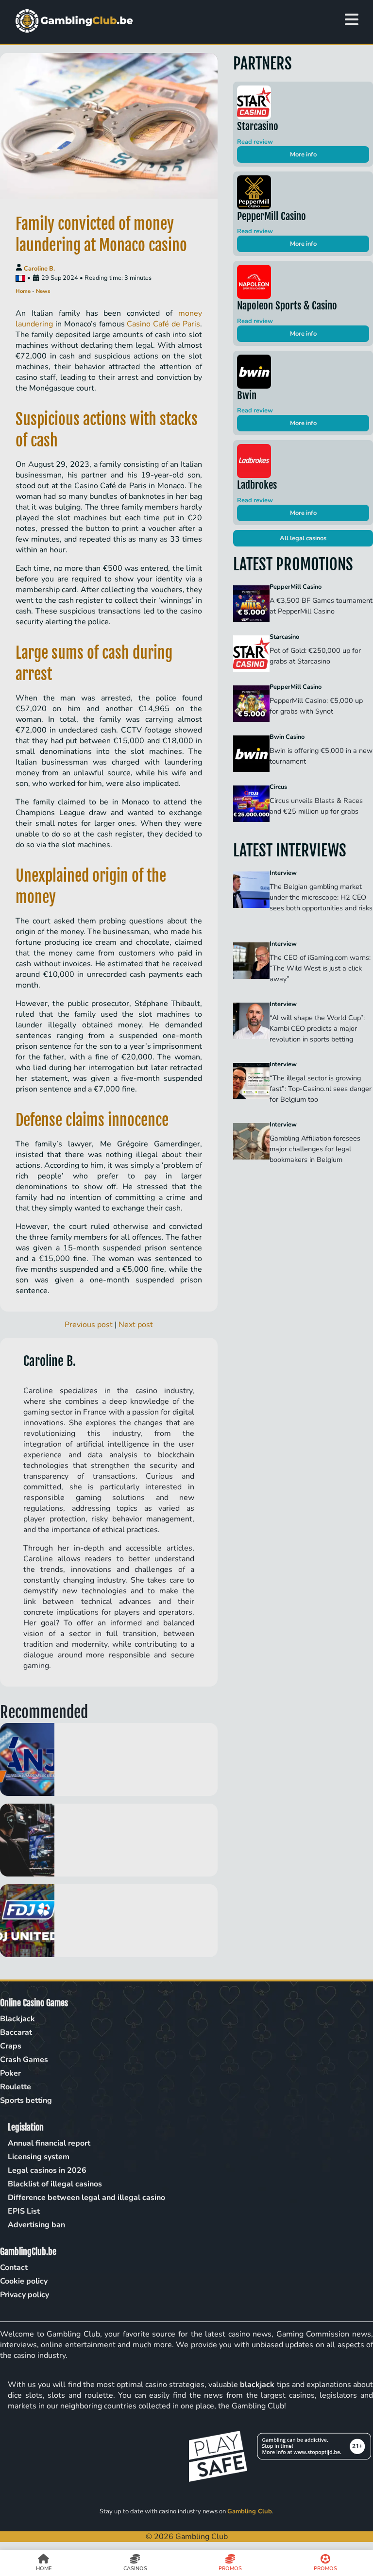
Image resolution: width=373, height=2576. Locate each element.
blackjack (257, 2385)
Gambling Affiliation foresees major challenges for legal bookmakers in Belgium (315, 1149)
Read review (255, 142)
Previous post (89, 1325)
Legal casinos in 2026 (47, 2170)
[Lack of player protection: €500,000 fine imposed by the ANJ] (109, 1759)
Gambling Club (250, 2511)
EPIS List (24, 2211)
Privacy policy (25, 2295)
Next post (136, 1325)
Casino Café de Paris (163, 324)
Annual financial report (49, 2143)
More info (303, 154)
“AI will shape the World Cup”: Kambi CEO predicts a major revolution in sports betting (317, 1028)
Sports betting (26, 2100)
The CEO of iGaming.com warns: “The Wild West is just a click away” (320, 968)
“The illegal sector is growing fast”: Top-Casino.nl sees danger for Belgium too (321, 1089)
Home (23, 291)
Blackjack (17, 2019)
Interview (283, 873)
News (43, 291)
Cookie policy (24, 2281)
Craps (11, 2046)
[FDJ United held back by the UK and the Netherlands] (109, 1921)
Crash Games (24, 2060)
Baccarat (16, 2032)
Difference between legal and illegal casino (86, 2198)
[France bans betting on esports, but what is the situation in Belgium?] (109, 1840)
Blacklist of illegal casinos (55, 2184)
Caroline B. (39, 269)
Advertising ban (36, 2225)
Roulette (16, 2087)
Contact (14, 2268)
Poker (10, 2073)
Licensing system (39, 2157)
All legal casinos (303, 538)
